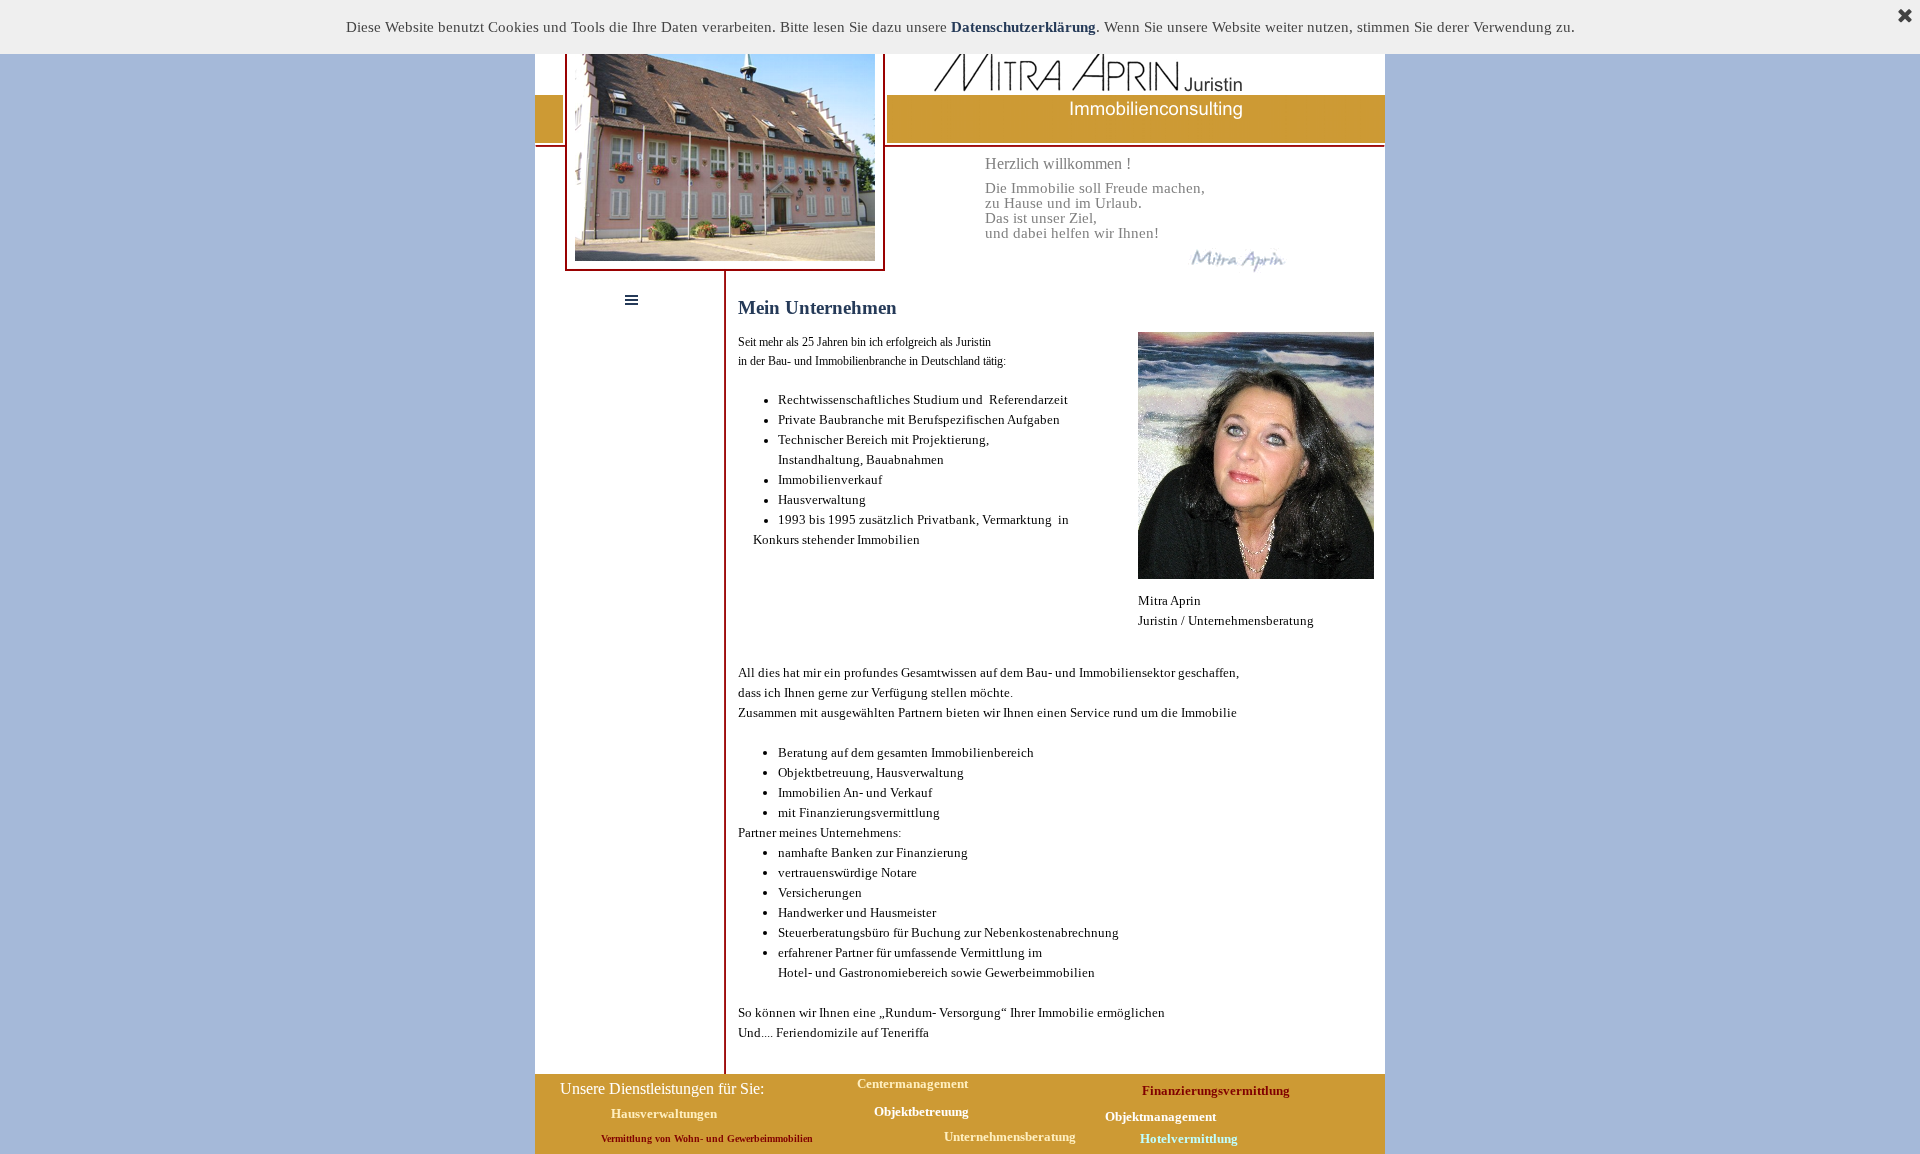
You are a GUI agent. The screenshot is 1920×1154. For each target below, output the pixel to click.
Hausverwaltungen (664, 1113)
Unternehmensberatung (1010, 1136)
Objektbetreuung (921, 1111)
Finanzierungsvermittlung (1216, 1090)
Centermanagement (912, 1083)
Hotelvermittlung (1189, 1138)
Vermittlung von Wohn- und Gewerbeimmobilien (707, 1138)
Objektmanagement (1160, 1116)
